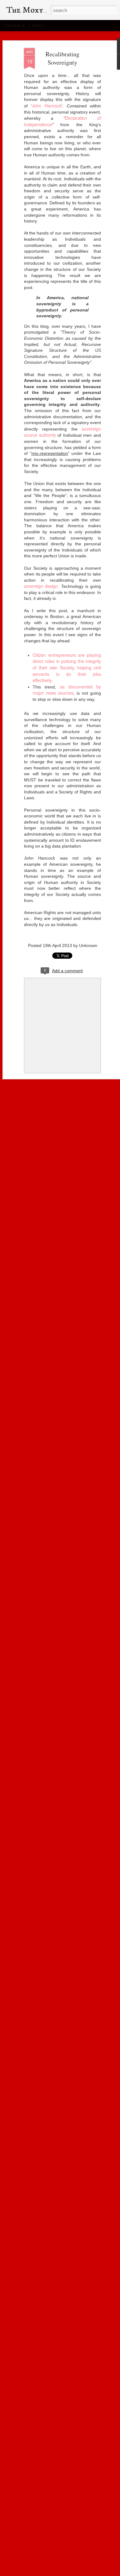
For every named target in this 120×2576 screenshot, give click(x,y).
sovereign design (41, 586)
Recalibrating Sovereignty (62, 58)
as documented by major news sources (67, 690)
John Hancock (46, 106)
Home (38, 25)
